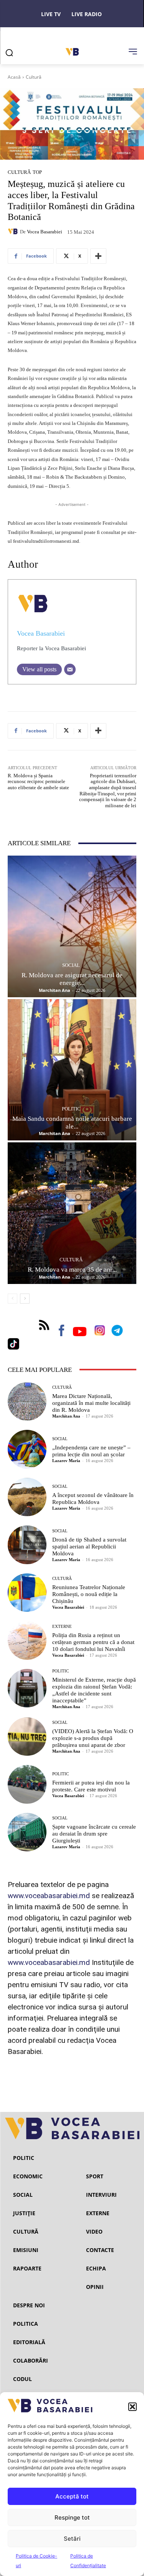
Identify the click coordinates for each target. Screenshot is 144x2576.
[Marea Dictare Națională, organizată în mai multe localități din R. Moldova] (27, 1402)
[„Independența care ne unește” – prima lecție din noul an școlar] (27, 1449)
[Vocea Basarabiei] (14, 231)
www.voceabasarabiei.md (49, 1896)
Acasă (14, 77)
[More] (98, 256)
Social (71, 965)
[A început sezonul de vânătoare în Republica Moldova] (27, 1497)
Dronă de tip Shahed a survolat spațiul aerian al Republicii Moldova (89, 1547)
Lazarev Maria (66, 1461)
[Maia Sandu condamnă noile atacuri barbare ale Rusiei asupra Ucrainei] (72, 1070)
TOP (37, 172)
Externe (62, 1627)
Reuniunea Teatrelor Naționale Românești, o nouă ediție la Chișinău (89, 1594)
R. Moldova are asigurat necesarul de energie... (72, 979)
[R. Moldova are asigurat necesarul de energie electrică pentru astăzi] (72, 926)
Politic (71, 1109)
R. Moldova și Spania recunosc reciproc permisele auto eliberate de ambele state (38, 782)
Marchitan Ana (55, 990)
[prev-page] (12, 1299)
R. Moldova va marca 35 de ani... (72, 1270)
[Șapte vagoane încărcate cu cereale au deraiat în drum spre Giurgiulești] (27, 1832)
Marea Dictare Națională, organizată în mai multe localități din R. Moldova (91, 1403)
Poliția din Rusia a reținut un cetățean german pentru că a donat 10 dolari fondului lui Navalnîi (93, 1642)
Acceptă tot (72, 2496)
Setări (72, 2539)
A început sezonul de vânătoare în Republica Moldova (93, 1499)
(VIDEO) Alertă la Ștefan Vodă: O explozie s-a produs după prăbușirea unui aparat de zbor (93, 1738)
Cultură (34, 77)
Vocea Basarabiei (45, 232)
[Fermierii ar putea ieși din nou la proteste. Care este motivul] (27, 1784)
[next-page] (25, 1299)
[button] (132, 2407)
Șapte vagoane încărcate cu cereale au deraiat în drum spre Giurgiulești (94, 1834)
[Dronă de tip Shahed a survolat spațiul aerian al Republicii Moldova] (27, 1545)
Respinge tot (72, 2517)
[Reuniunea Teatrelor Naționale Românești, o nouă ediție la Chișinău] (27, 1593)
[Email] (70, 669)
